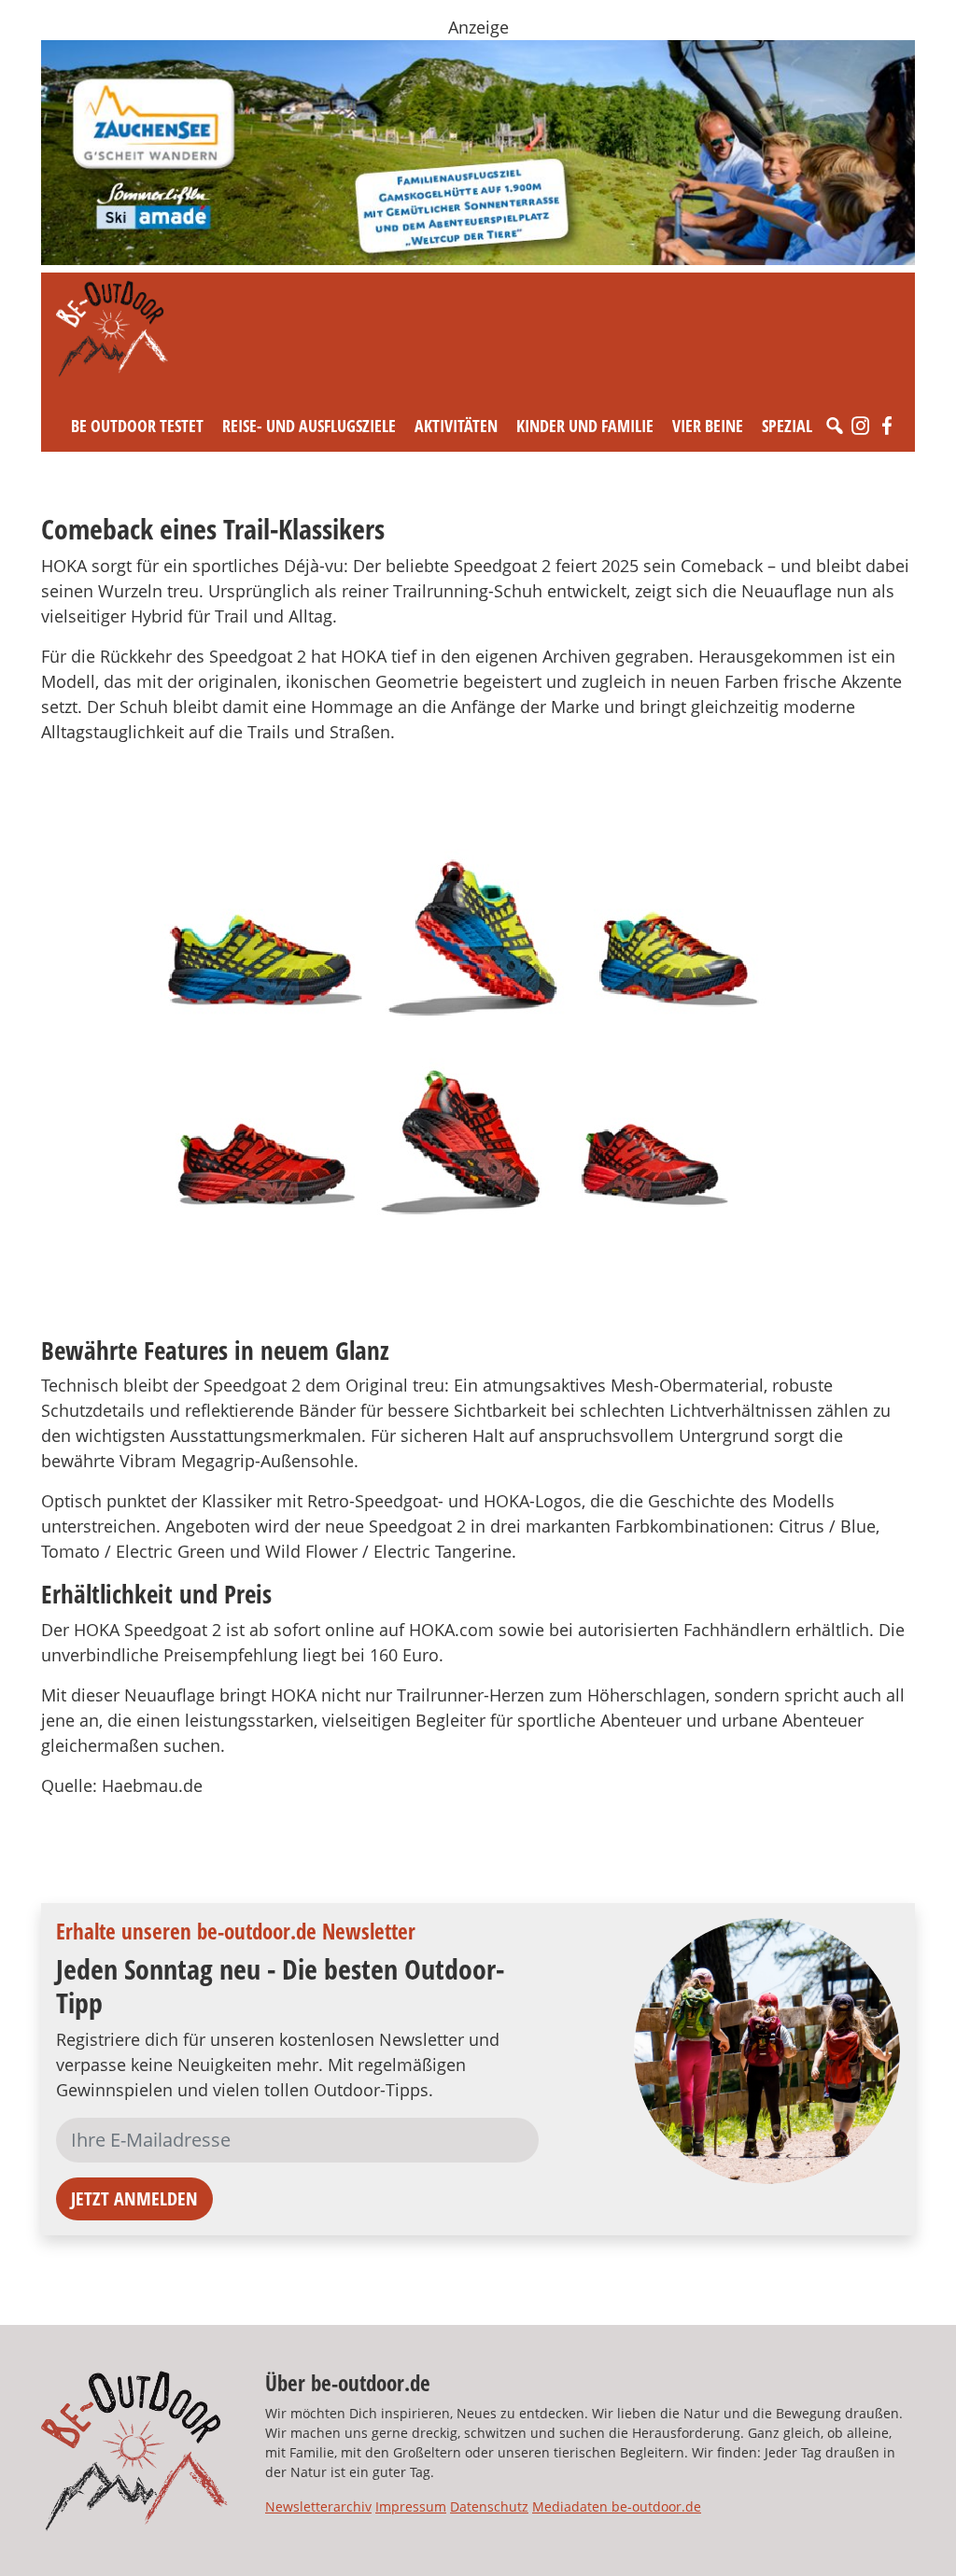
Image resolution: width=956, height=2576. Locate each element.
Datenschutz (489, 2506)
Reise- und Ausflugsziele (309, 426)
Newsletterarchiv (318, 2506)
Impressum (411, 2506)
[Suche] (835, 426)
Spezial (787, 426)
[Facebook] (887, 426)
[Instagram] (861, 426)
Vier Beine (708, 426)
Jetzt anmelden (134, 2198)
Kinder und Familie (585, 426)
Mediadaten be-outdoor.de (617, 2506)
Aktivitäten (456, 426)
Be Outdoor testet (137, 426)
